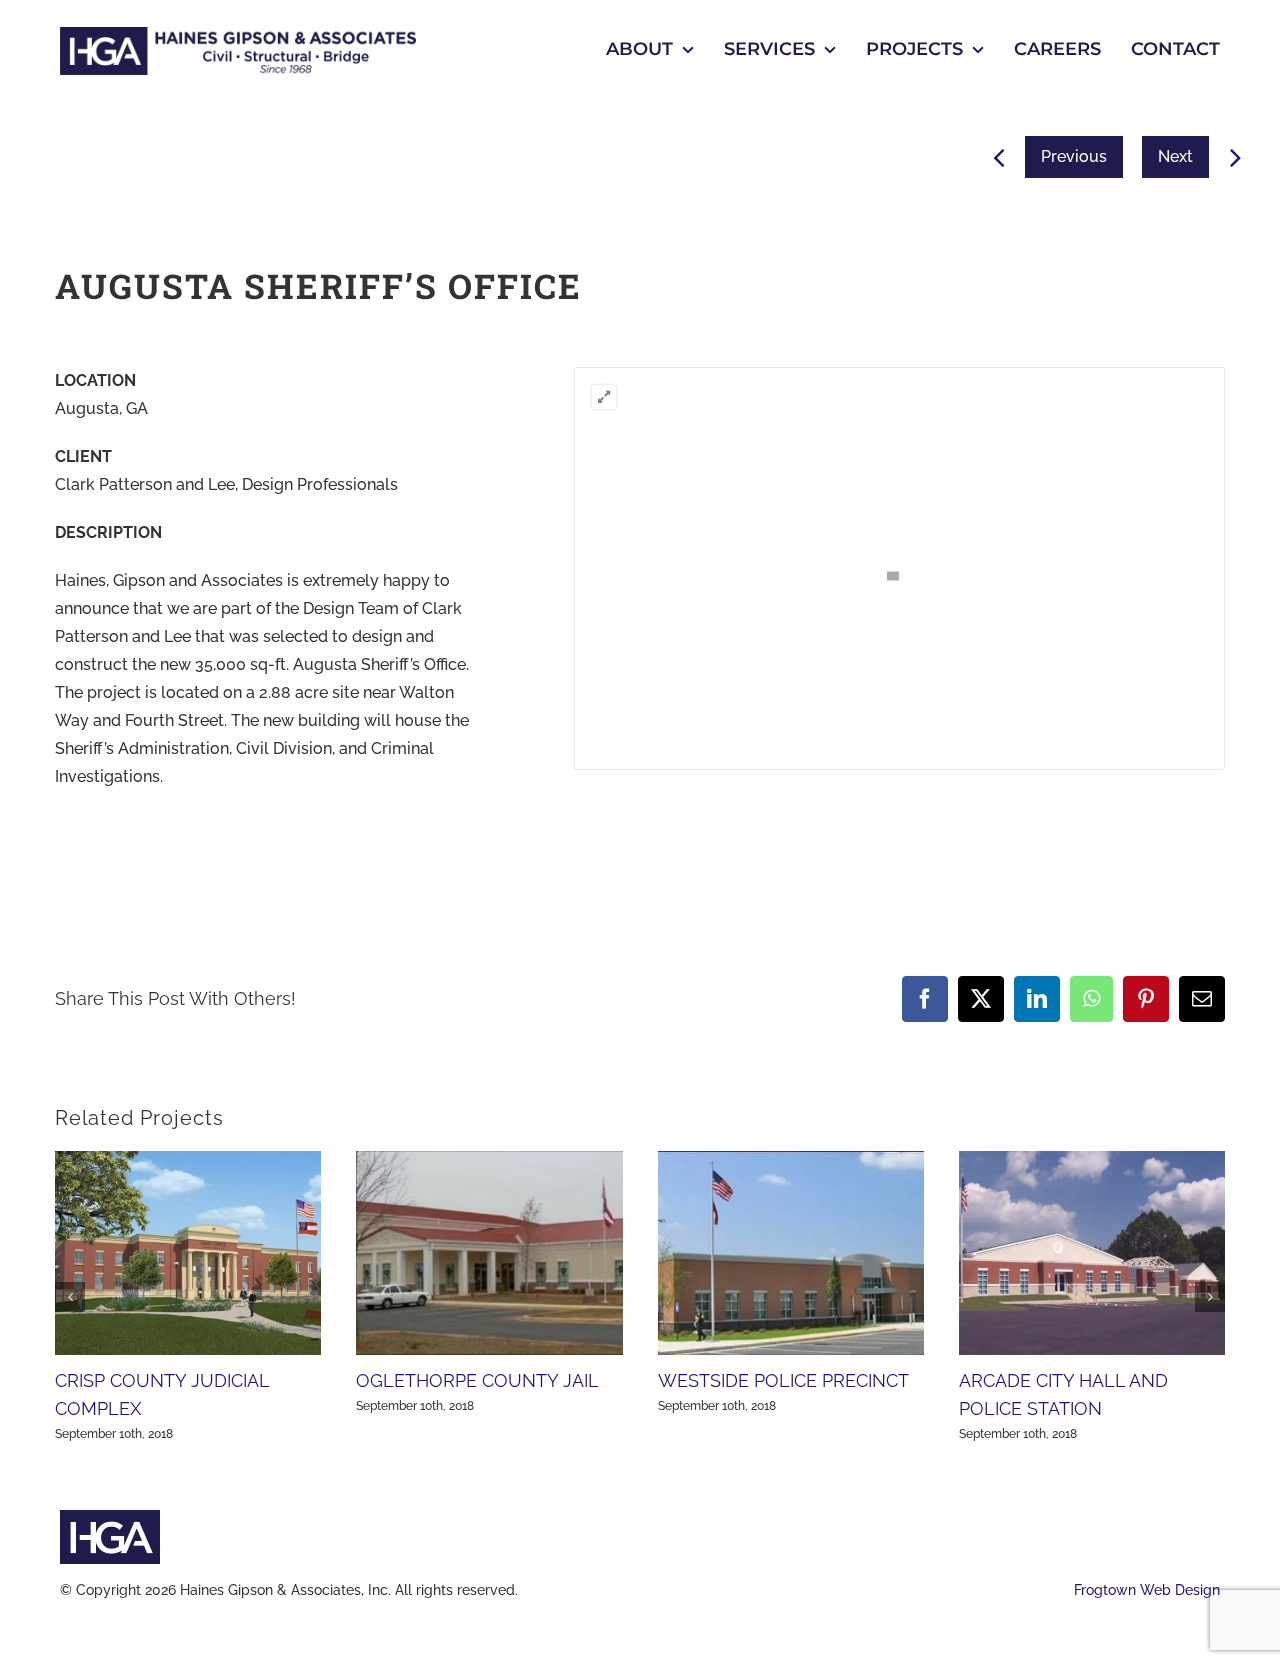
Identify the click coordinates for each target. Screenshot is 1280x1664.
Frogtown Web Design (1147, 1590)
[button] (604, 397)
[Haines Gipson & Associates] (238, 34)
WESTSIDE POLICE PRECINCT (783, 1380)
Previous (1074, 156)
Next (1175, 156)
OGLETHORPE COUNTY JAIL (477, 1380)
